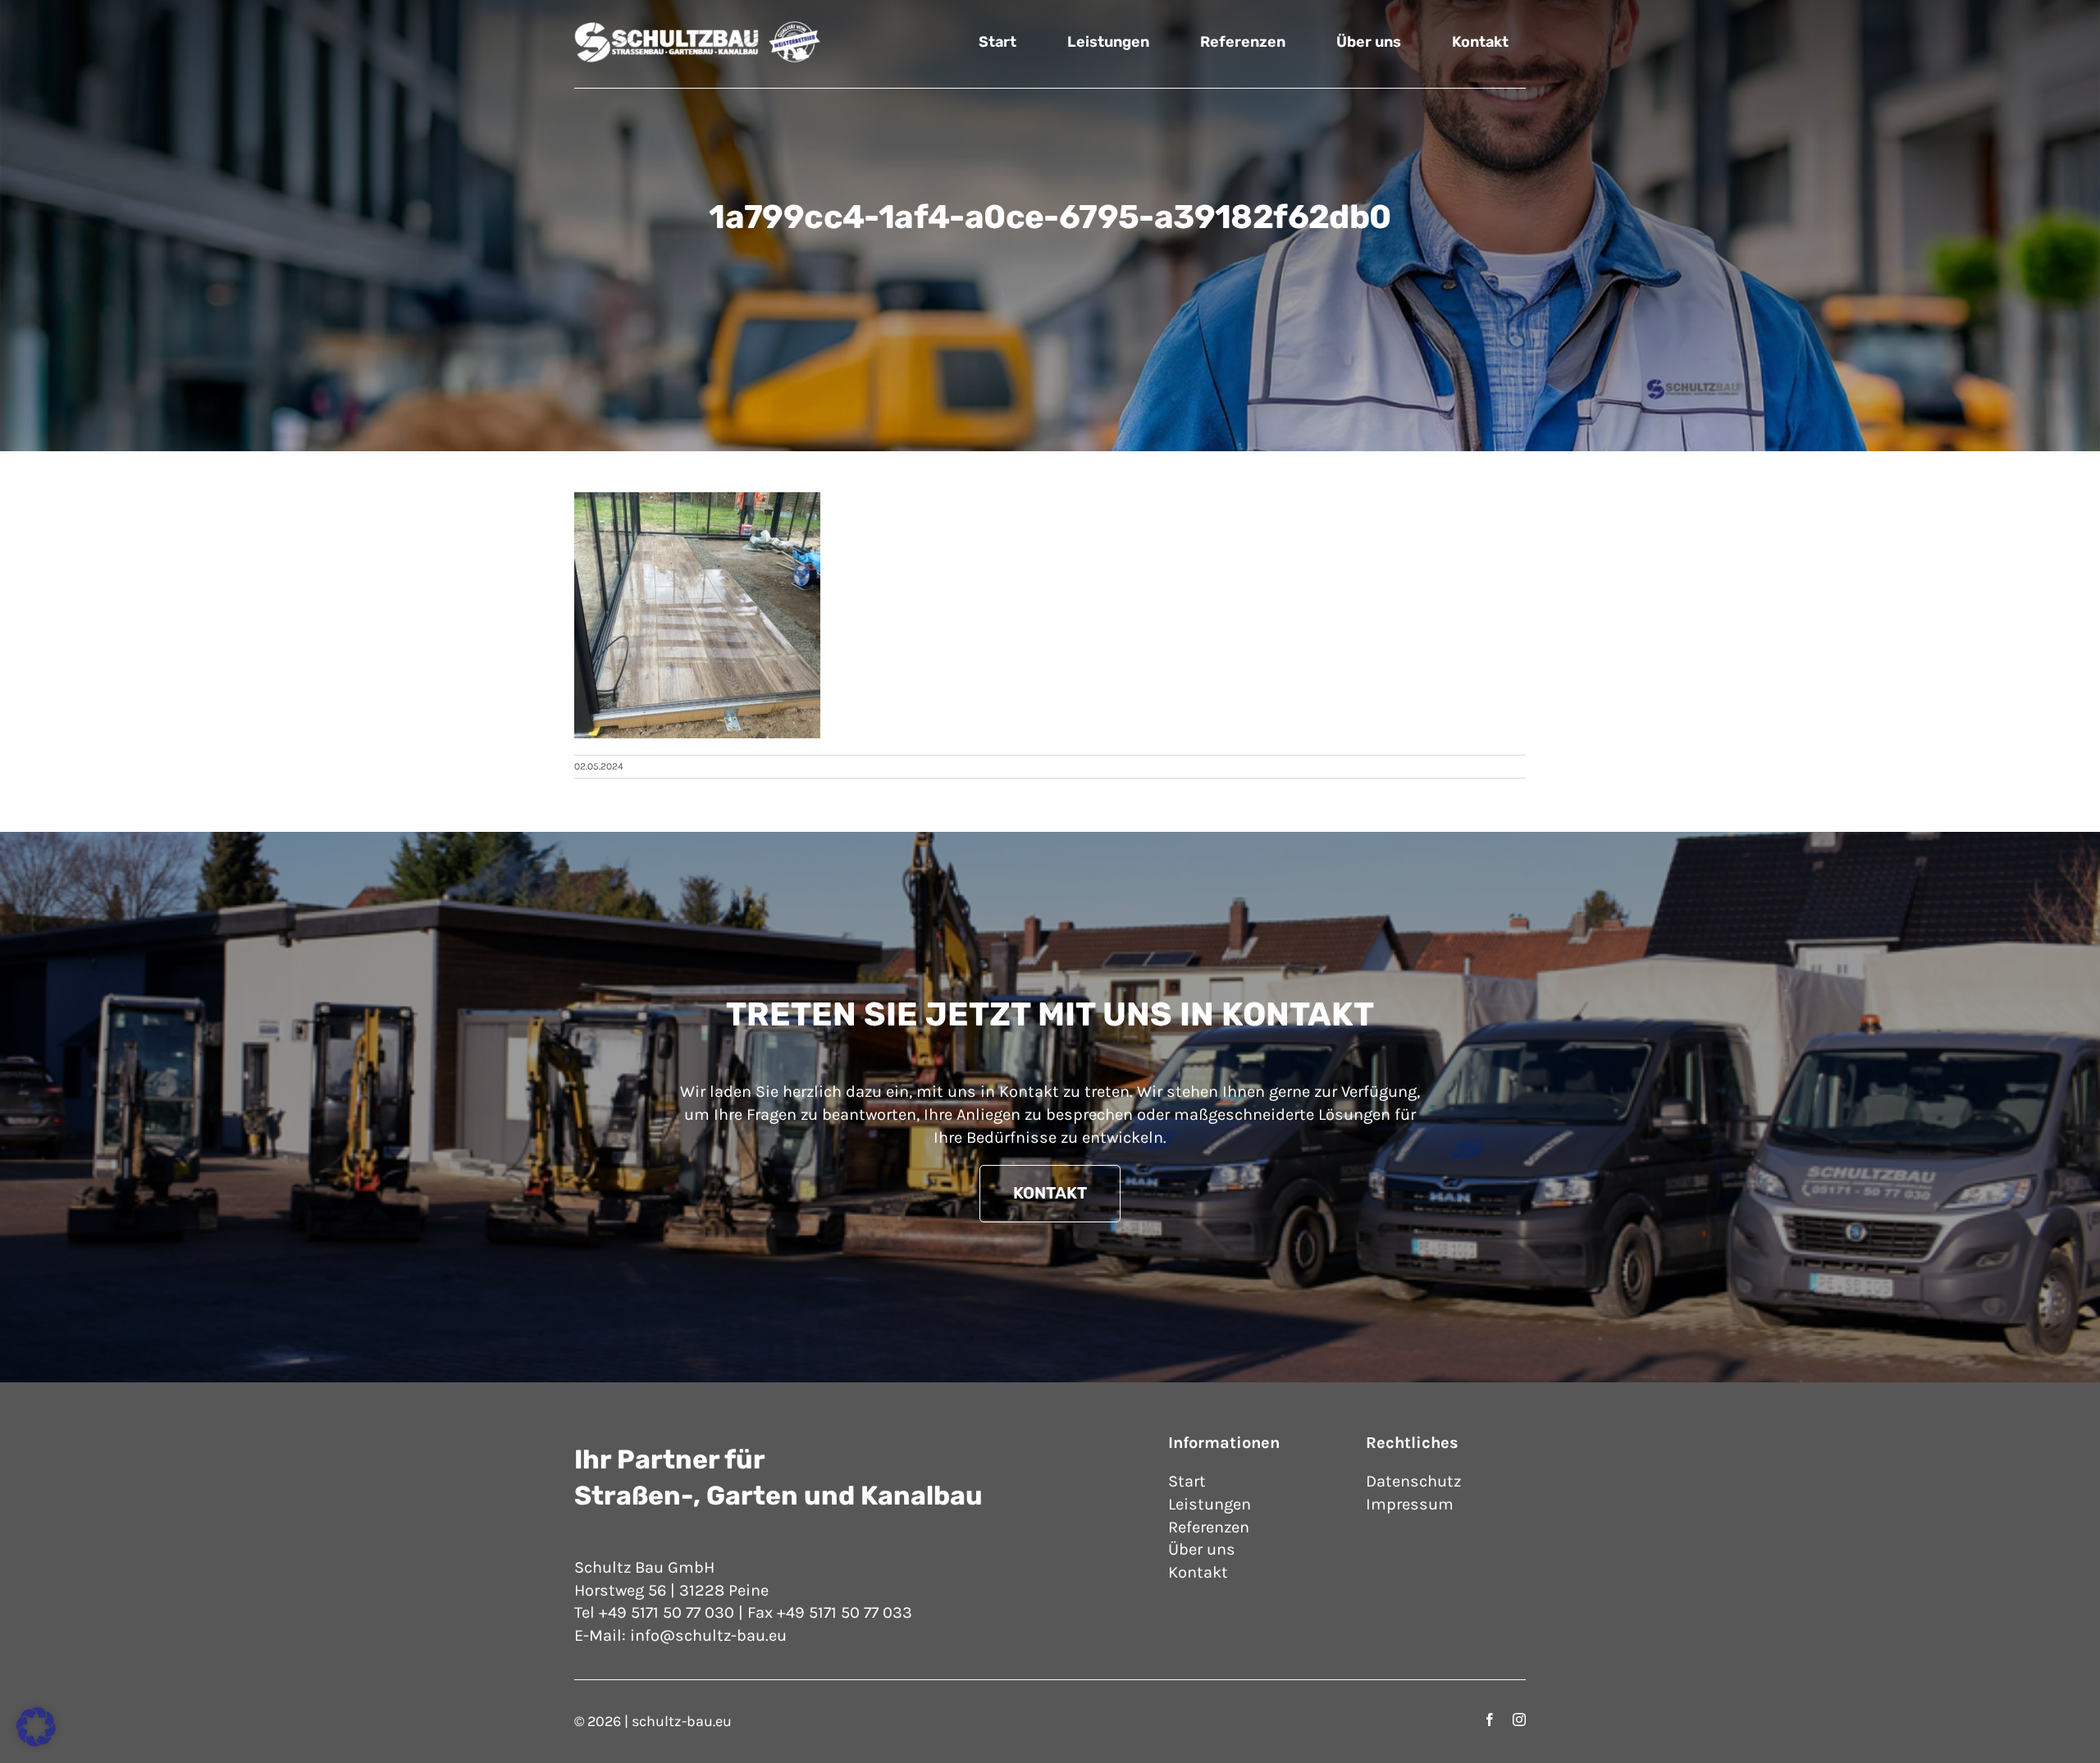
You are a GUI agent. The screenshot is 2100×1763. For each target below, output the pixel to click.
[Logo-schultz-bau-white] (697, 28)
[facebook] (1490, 1720)
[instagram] (1519, 1720)
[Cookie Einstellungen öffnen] (36, 1741)
